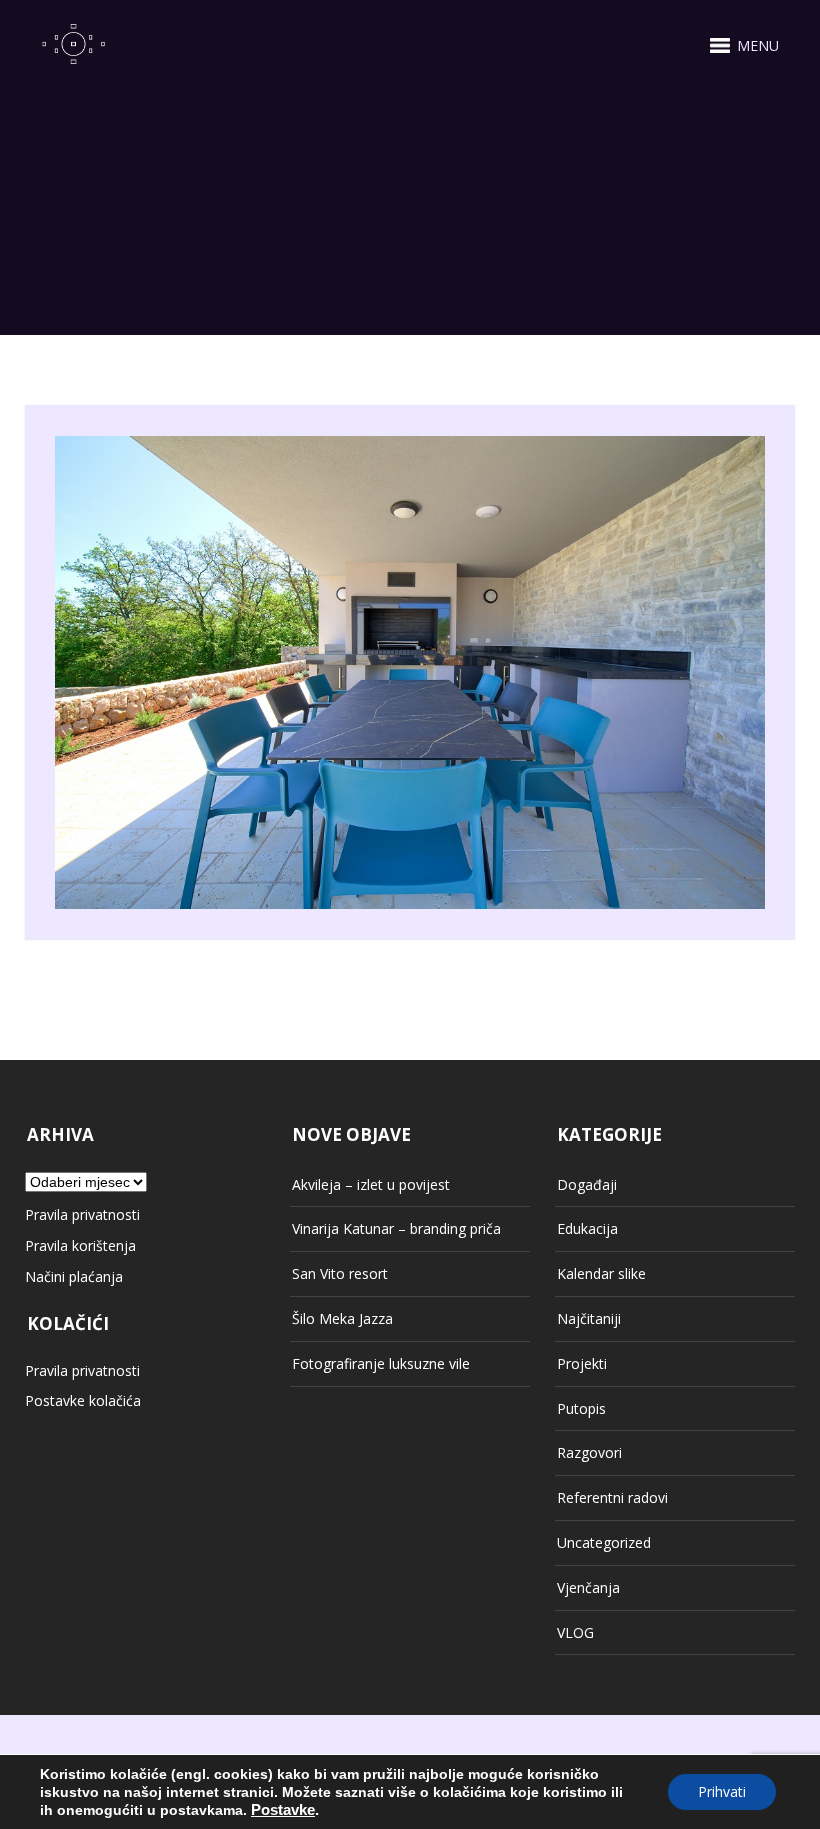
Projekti (582, 1363)
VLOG (575, 1632)
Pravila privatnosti (82, 1214)
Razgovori (589, 1452)
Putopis (581, 1408)
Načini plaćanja (74, 1276)
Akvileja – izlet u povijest (371, 1184)
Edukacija (587, 1228)
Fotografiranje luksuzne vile (381, 1363)
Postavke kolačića (83, 1400)
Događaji (587, 1184)
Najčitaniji (589, 1318)
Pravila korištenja (80, 1245)
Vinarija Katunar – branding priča (396, 1228)
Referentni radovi (612, 1497)
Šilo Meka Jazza (342, 1318)
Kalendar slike (601, 1273)
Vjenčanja (588, 1587)
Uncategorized (604, 1542)
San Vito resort (340, 1273)
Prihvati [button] (722, 1791)
